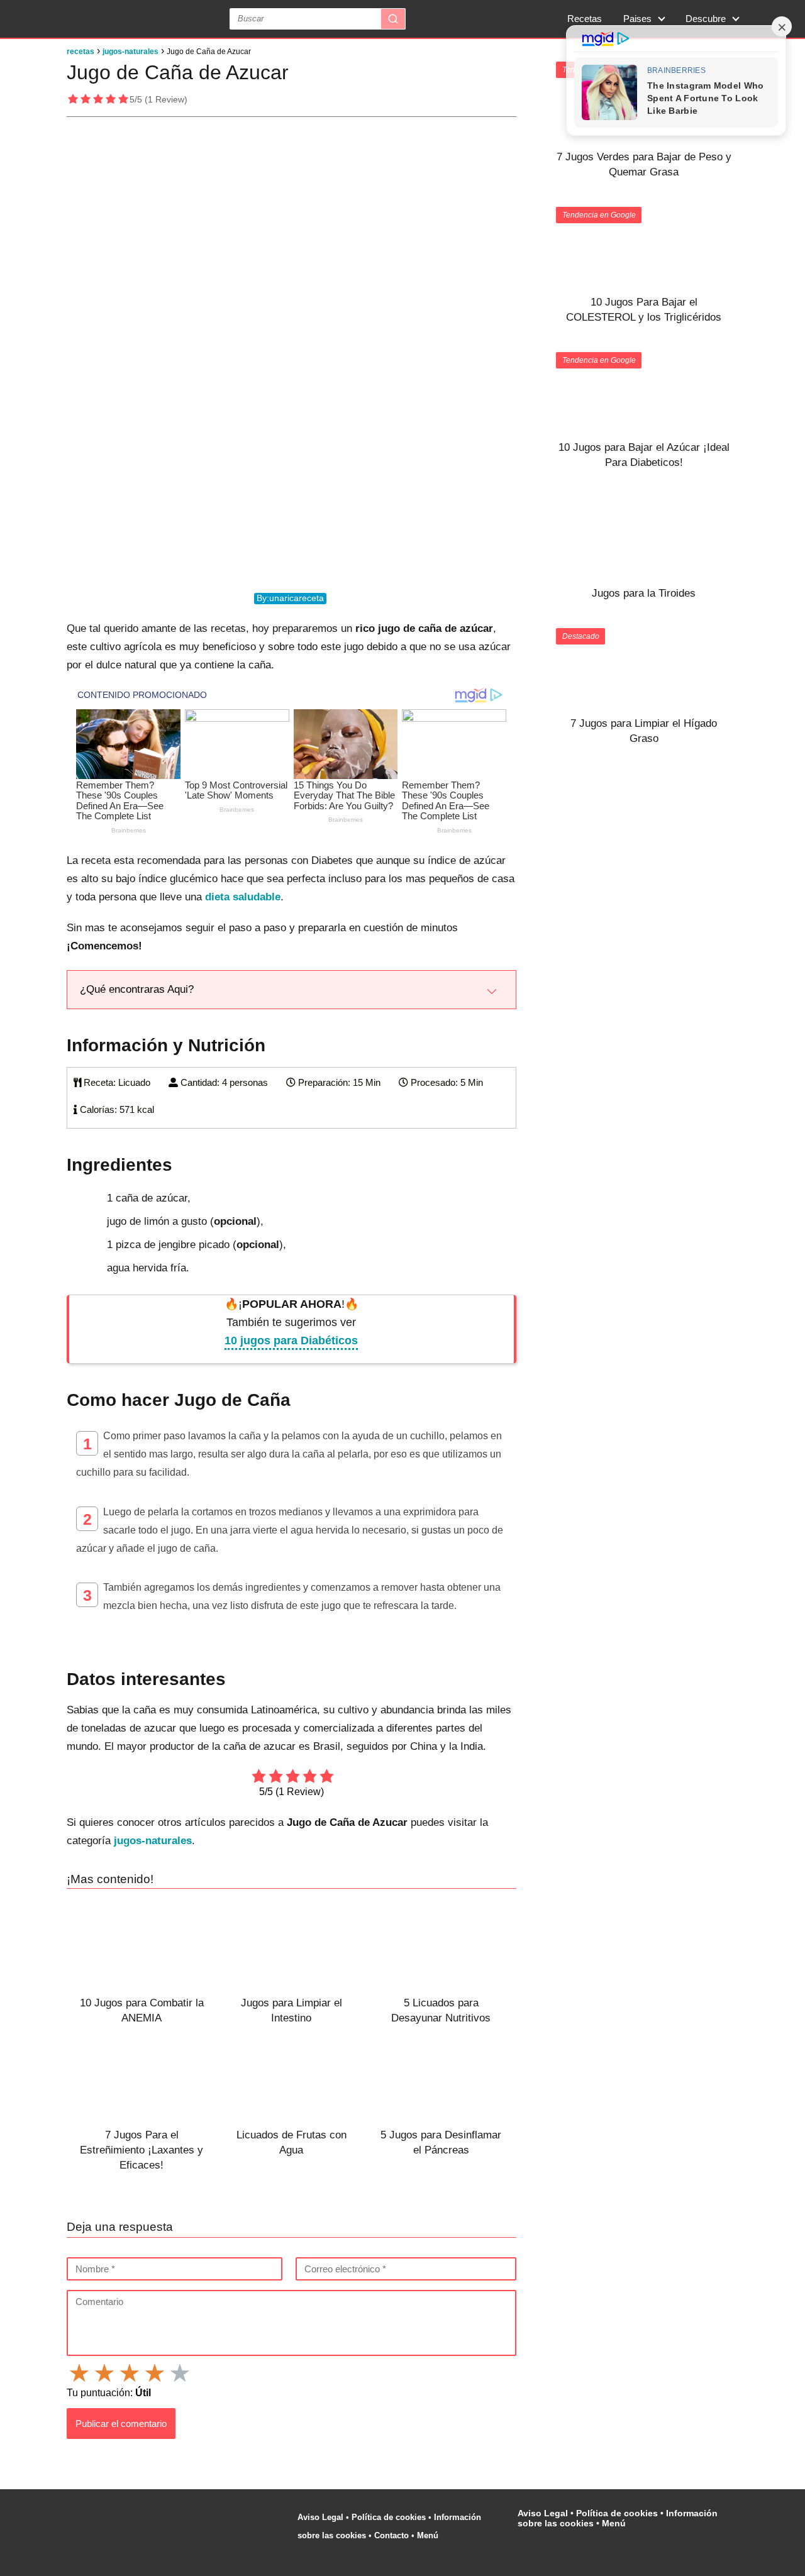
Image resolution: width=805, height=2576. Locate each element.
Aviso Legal (320, 2517)
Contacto (391, 2535)
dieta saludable (243, 897)
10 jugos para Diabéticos (291, 1341)
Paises (637, 19)
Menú (429, 2535)
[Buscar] (393, 19)
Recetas (585, 19)
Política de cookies (389, 2517)
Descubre (706, 19)
